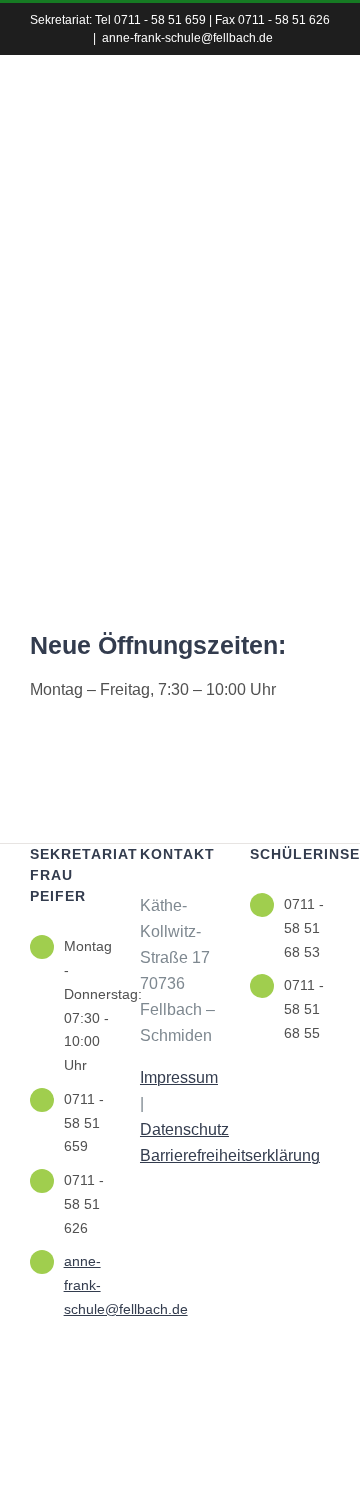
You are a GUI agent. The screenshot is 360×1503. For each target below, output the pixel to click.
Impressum (179, 1077)
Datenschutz (184, 1129)
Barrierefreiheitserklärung (230, 1155)
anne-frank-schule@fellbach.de (187, 38)
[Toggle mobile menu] (322, 155)
